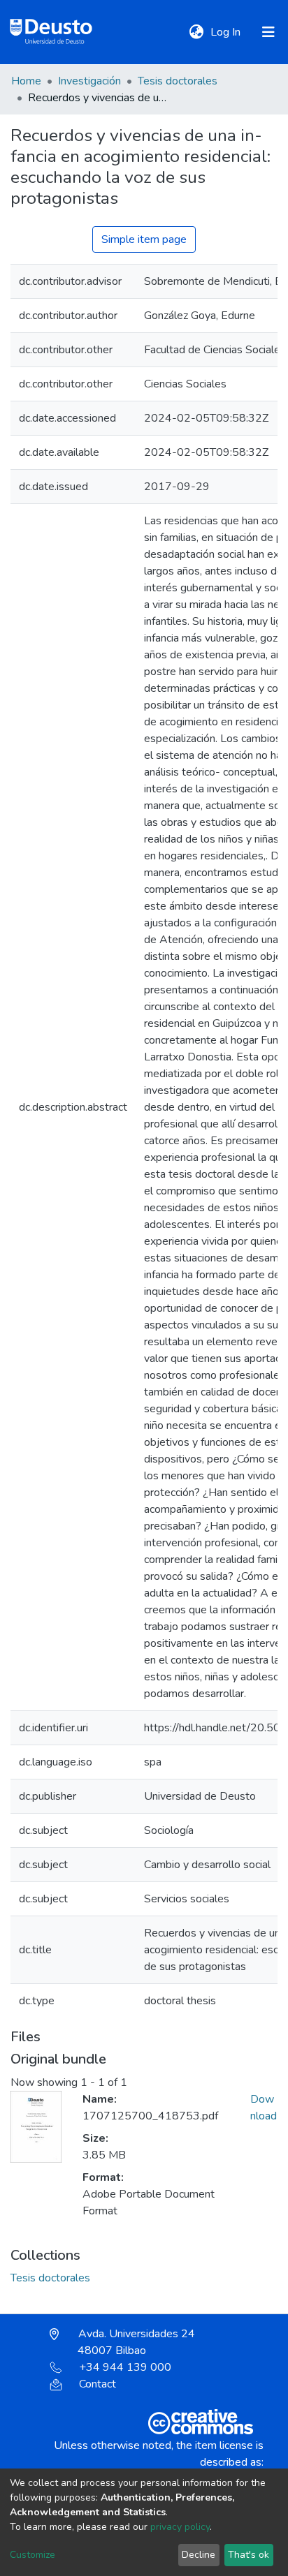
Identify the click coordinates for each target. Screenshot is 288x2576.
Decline (199, 2555)
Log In (227, 32)
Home (26, 81)
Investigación (89, 81)
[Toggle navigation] (268, 32)
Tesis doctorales (178, 81)
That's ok (249, 2555)
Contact (98, 2384)
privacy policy (180, 2527)
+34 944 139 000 (125, 2367)
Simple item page (144, 239)
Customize (33, 2555)
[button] (196, 32)
